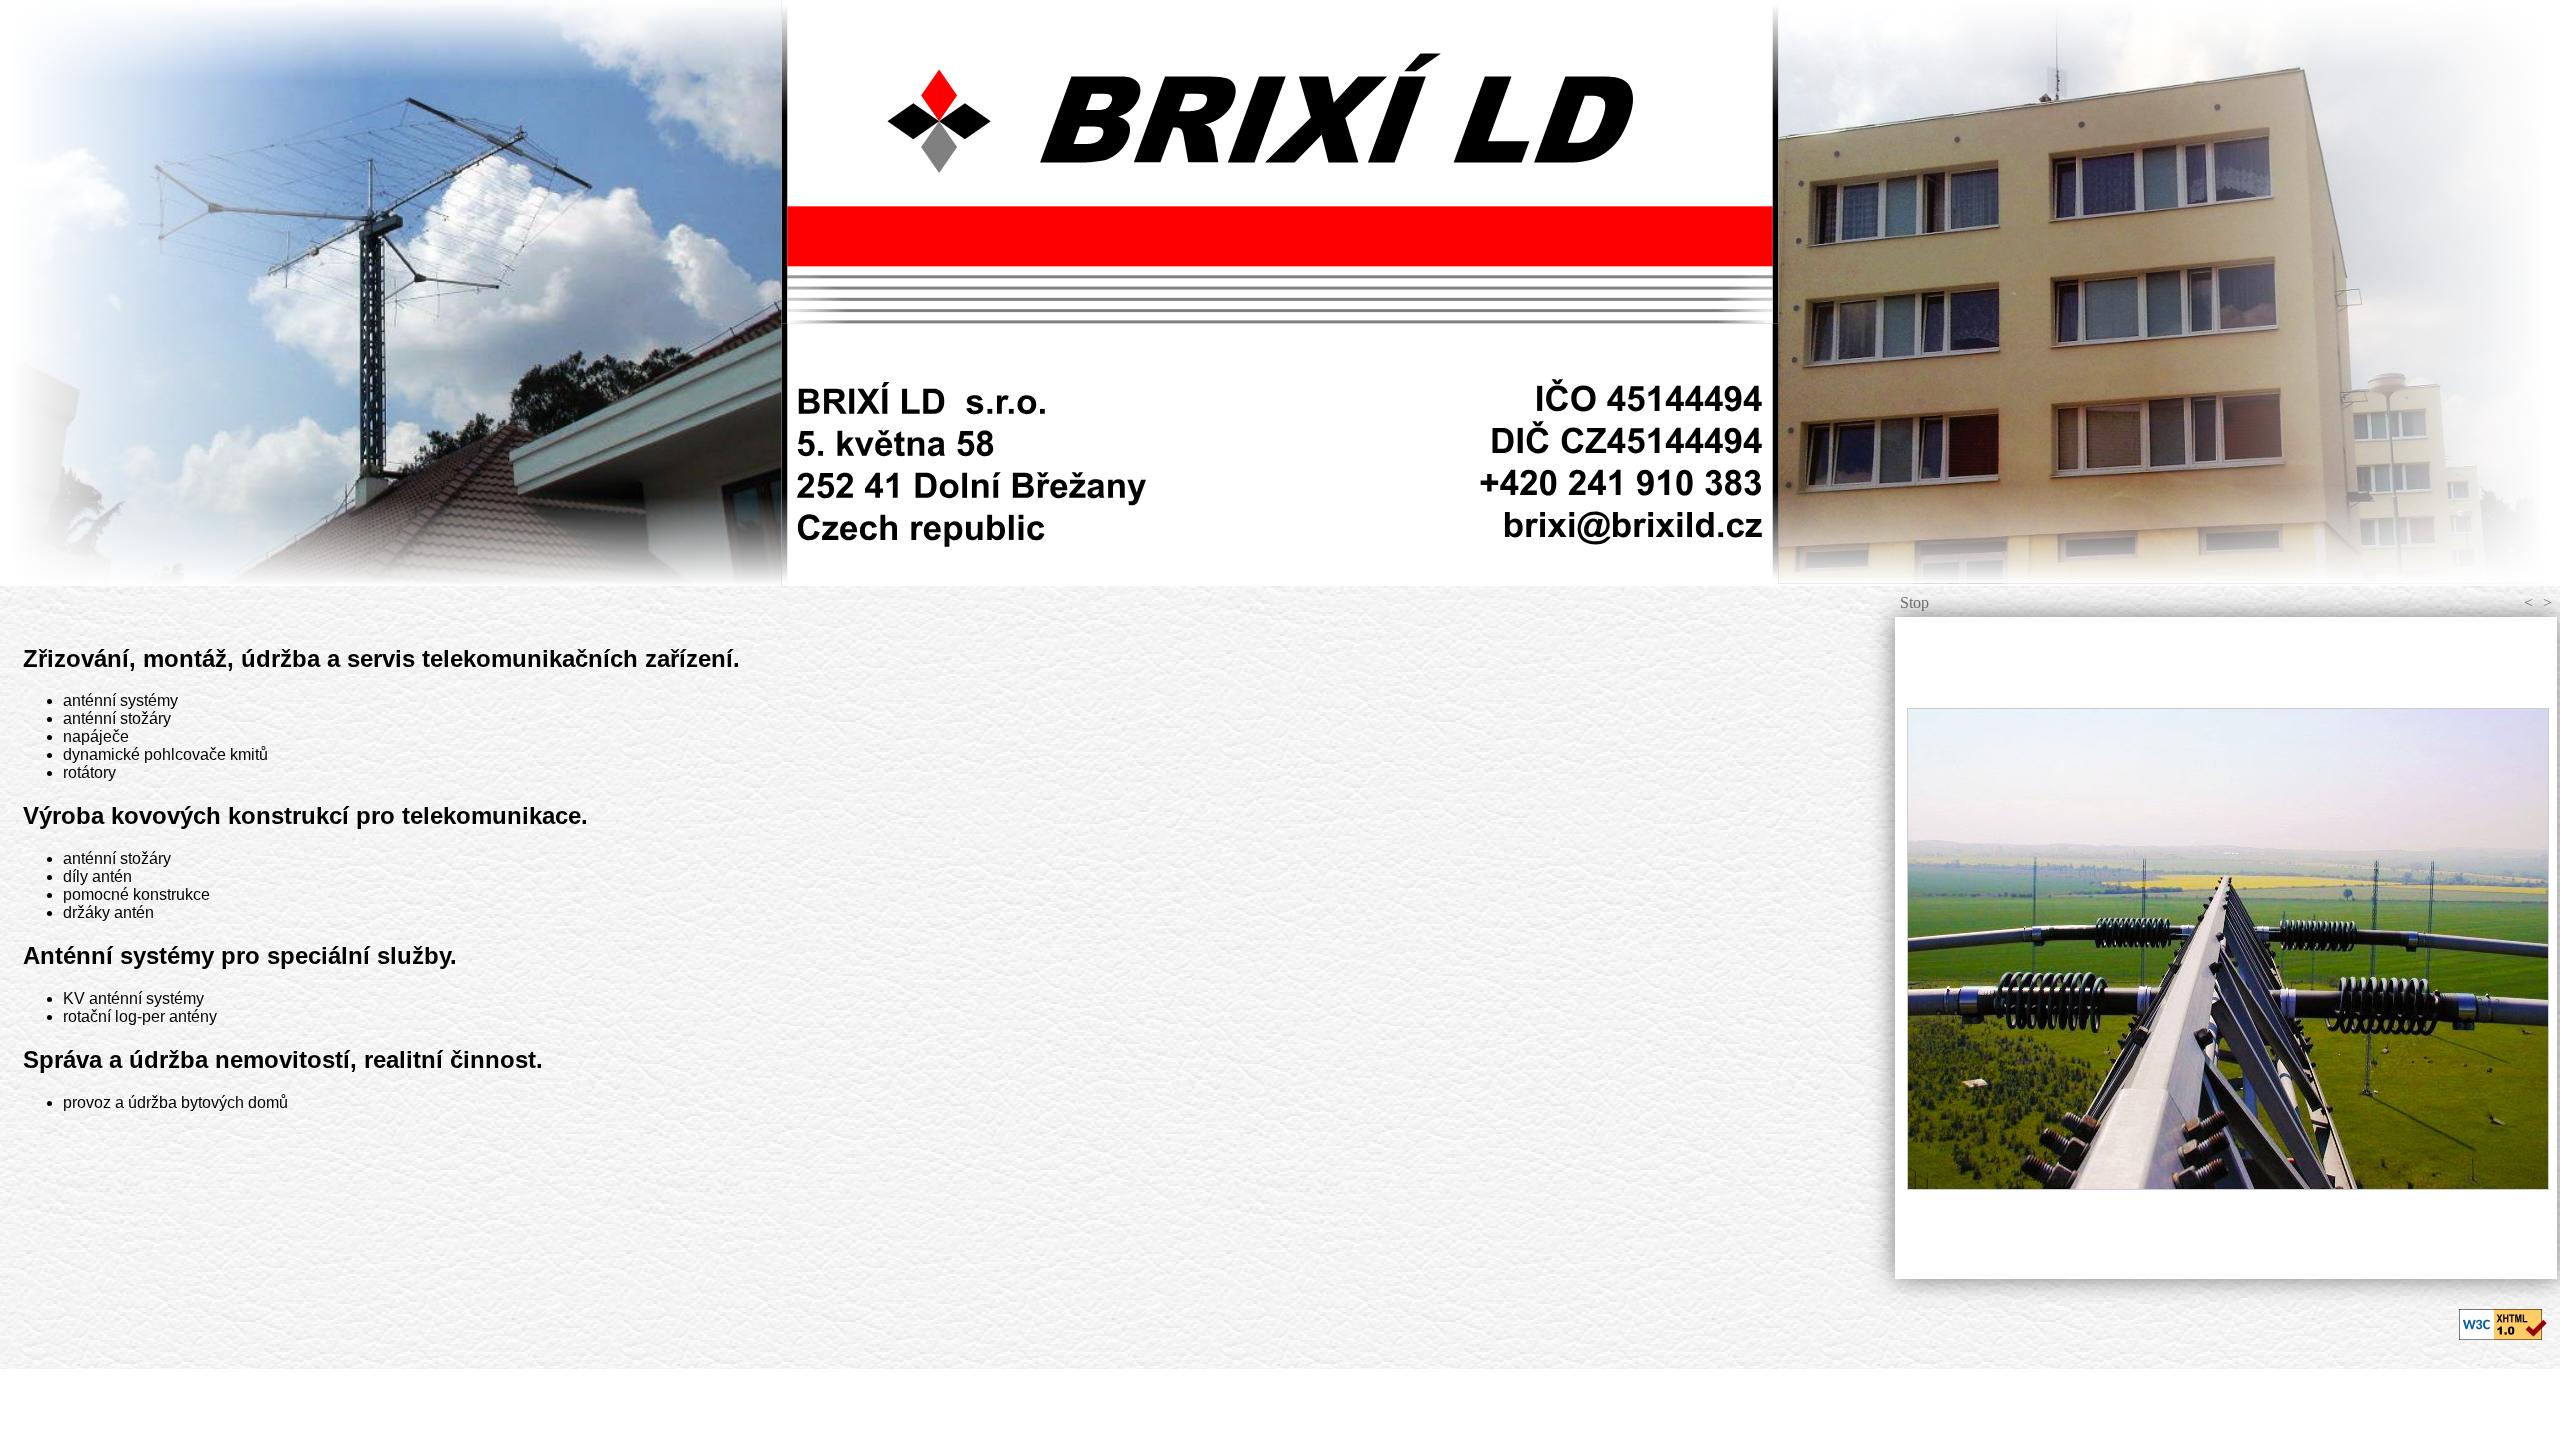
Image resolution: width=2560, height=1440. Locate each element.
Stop (1914, 602)
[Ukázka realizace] (2226, 948)
